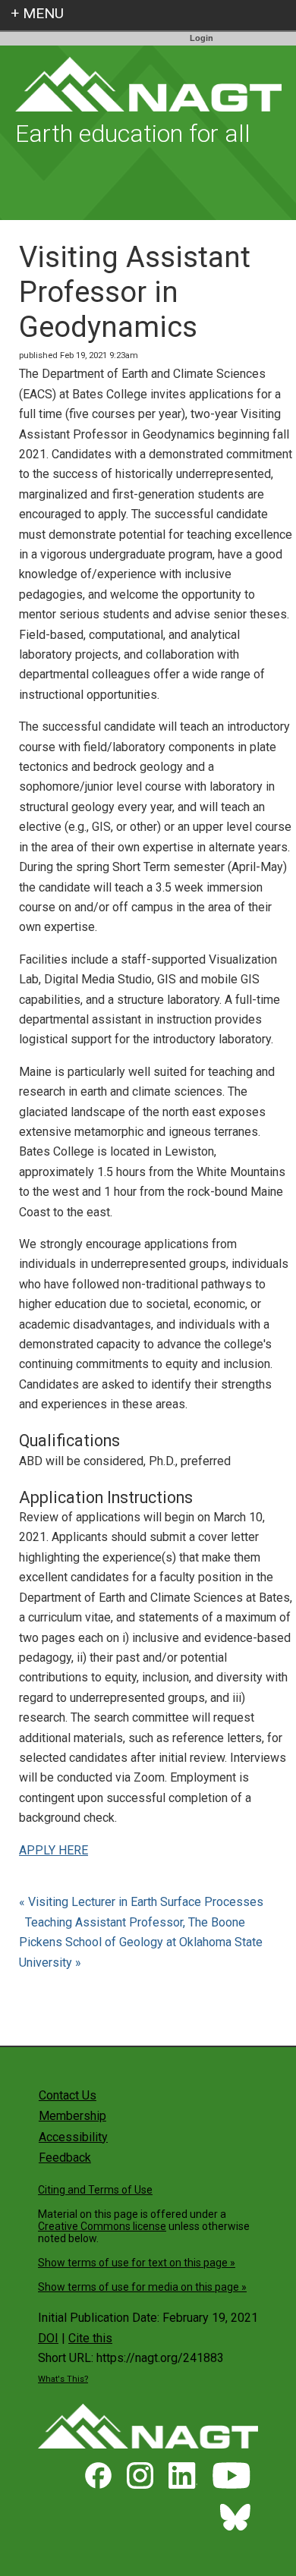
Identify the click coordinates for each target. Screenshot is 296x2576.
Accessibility (73, 2137)
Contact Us (68, 2095)
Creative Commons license (102, 2226)
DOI (48, 2338)
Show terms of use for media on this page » (142, 2287)
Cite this (90, 2338)
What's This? (63, 2379)
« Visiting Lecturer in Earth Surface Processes (143, 1902)
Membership (72, 2116)
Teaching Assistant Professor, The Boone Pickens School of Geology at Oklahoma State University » (141, 1942)
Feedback (65, 2158)
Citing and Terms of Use (95, 2190)
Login (202, 38)
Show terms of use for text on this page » (137, 2263)
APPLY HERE (54, 1850)
